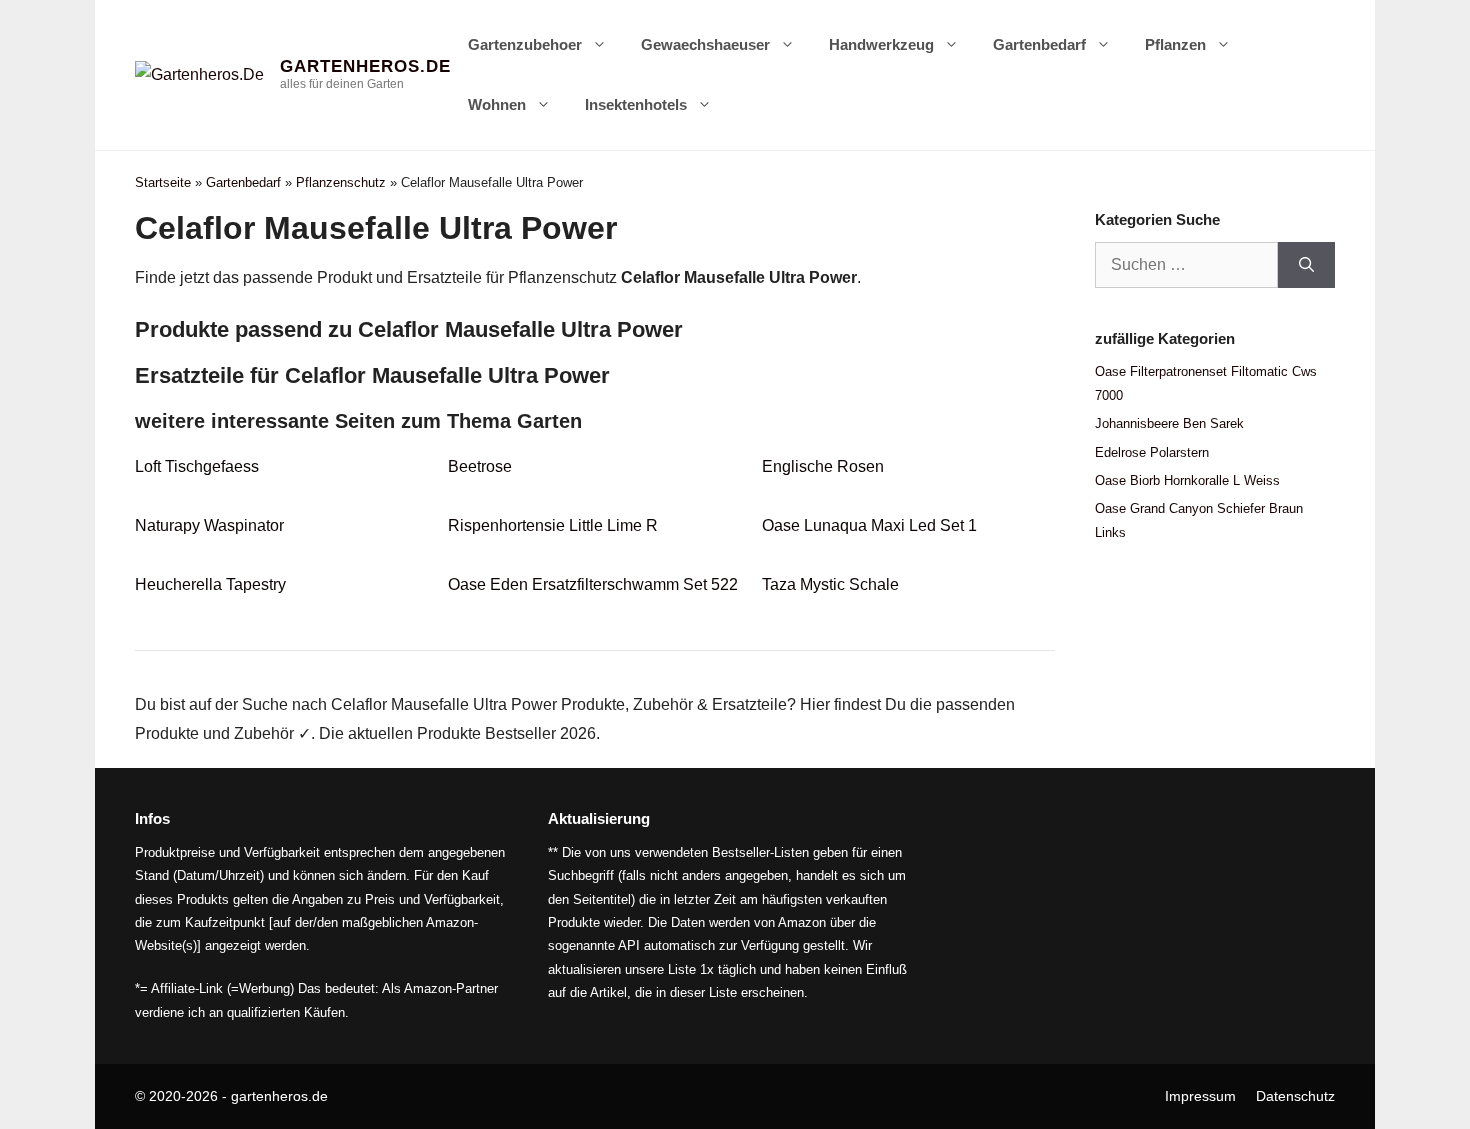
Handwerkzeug (881, 44)
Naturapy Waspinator (209, 525)
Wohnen (497, 104)
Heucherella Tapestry (210, 584)
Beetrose (480, 466)
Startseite (163, 182)
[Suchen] (1306, 265)
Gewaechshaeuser (705, 44)
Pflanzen (1175, 44)
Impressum (1200, 1096)
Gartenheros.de (365, 66)
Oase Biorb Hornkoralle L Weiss (1187, 480)
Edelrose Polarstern (1152, 452)
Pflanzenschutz (341, 182)
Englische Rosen (823, 466)
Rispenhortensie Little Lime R (553, 525)
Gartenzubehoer (525, 44)
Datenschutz (1295, 1096)
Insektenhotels (636, 104)
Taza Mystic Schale (830, 584)
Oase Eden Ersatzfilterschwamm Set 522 (593, 584)
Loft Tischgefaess (197, 466)
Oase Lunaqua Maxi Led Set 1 (869, 525)
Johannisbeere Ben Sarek (1169, 423)
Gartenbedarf (1039, 44)
